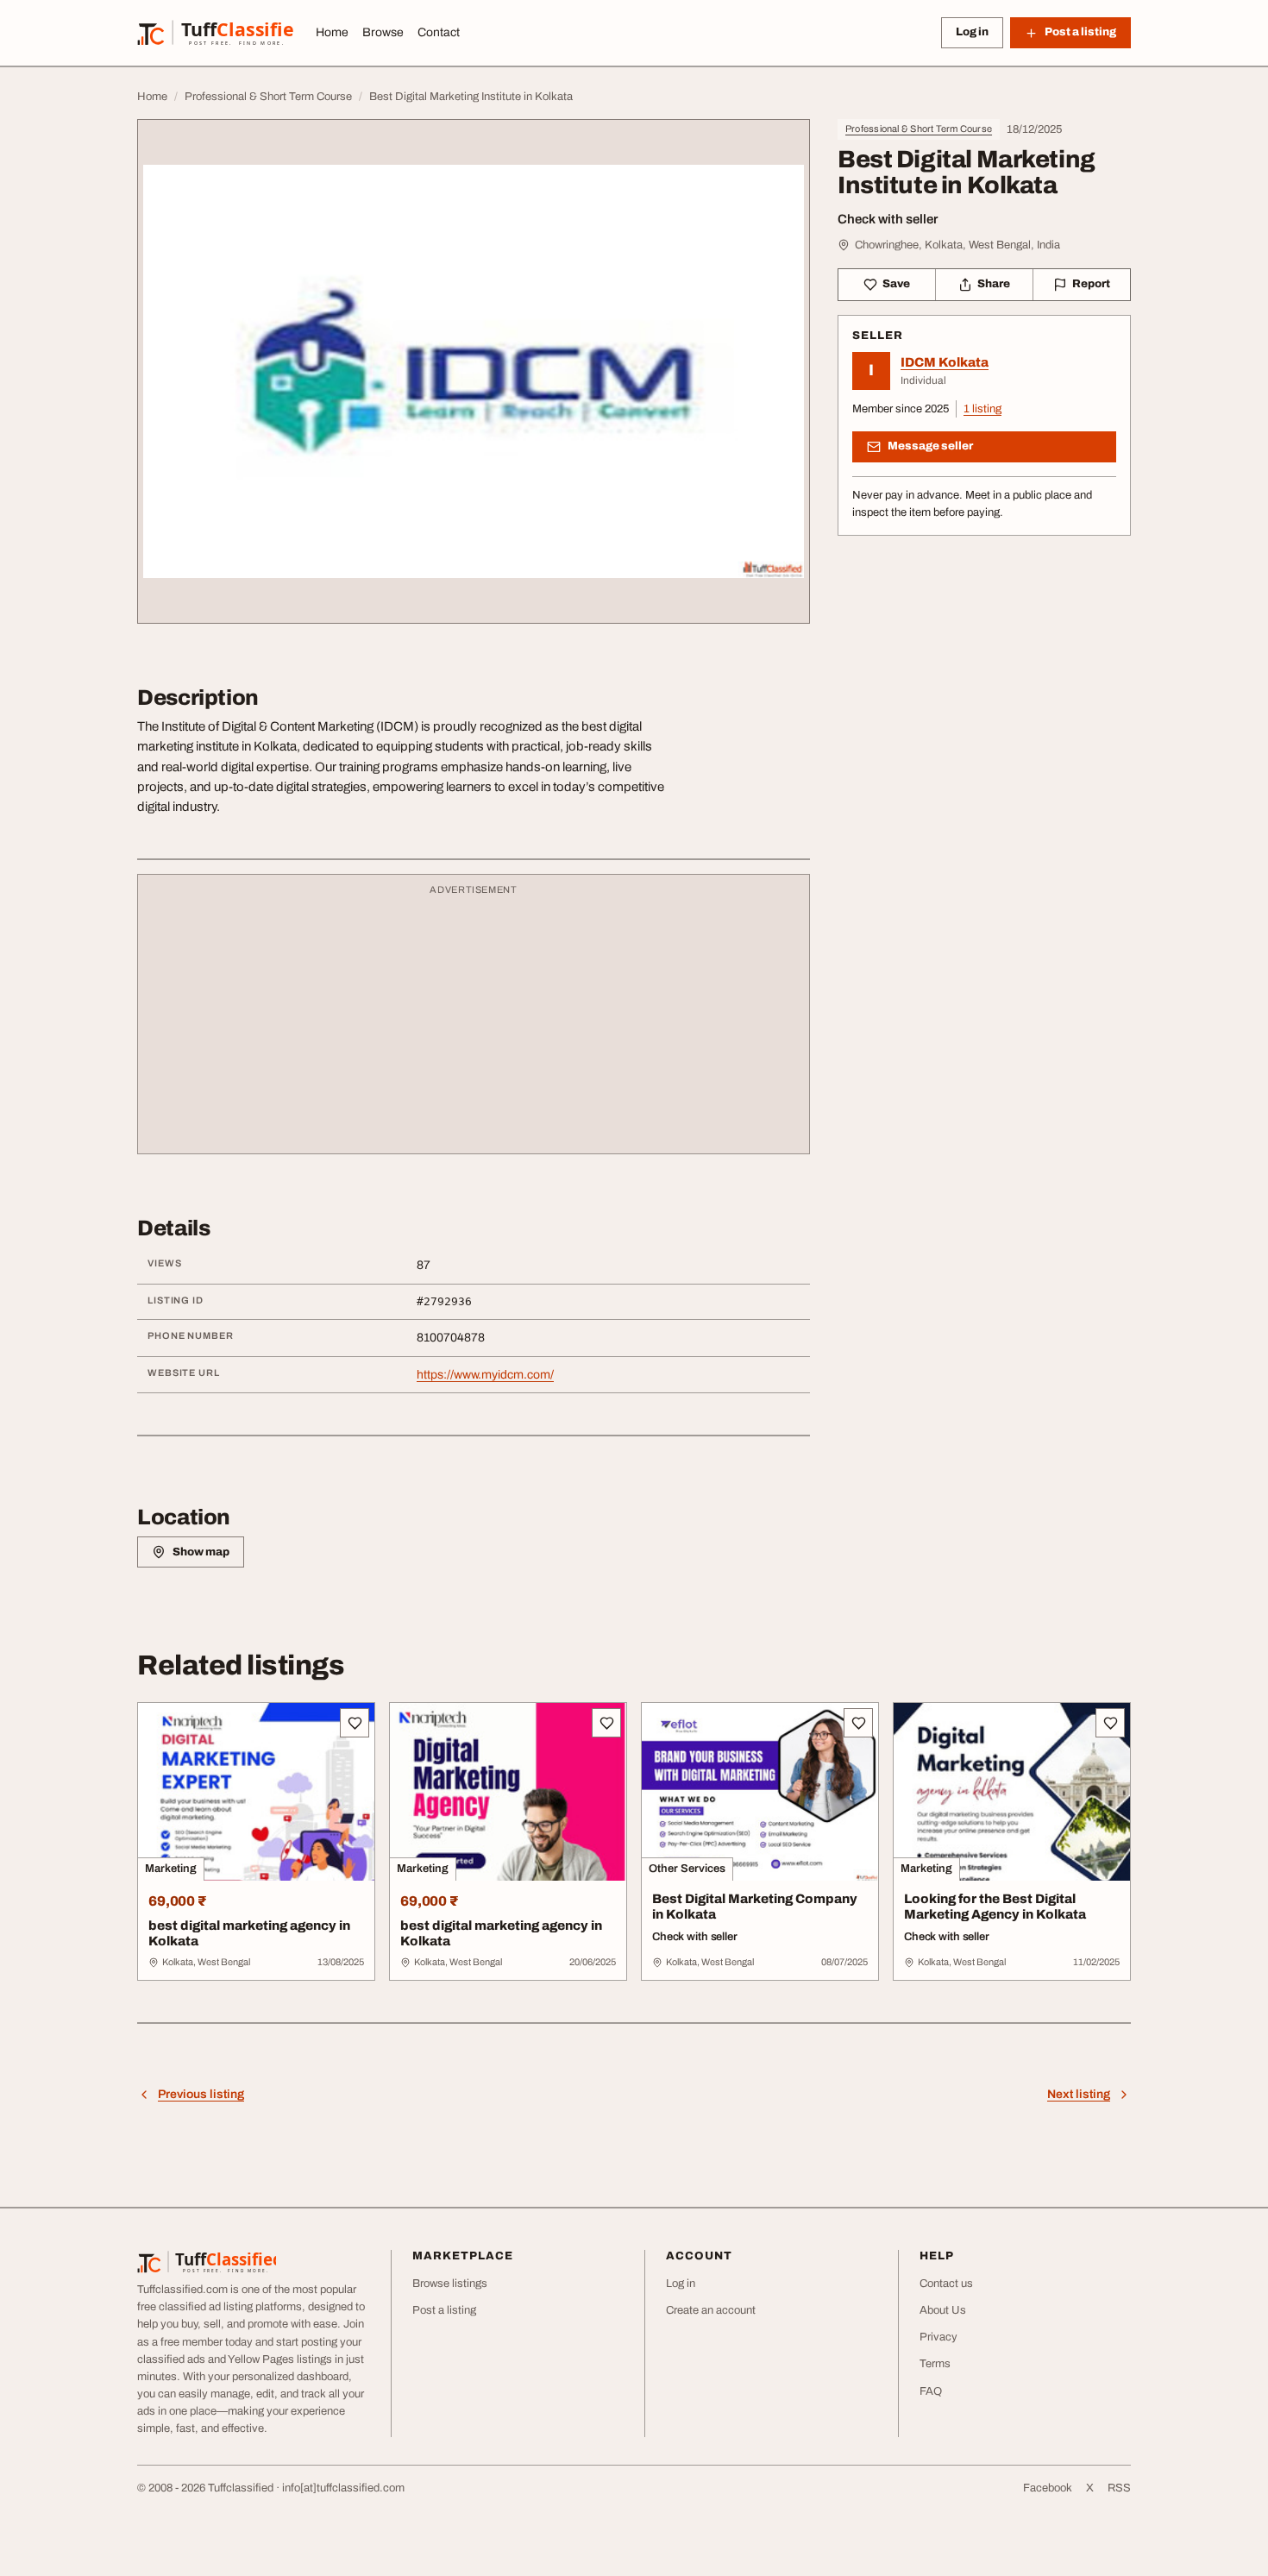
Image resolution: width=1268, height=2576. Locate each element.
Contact (439, 32)
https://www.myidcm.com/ (485, 1375)
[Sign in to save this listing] (355, 1723)
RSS (1119, 2488)
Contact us (946, 2284)
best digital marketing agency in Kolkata (249, 1934)
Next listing (1079, 2094)
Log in (972, 32)
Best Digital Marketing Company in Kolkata (755, 1907)
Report (1091, 284)
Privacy (938, 2337)
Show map (201, 1552)
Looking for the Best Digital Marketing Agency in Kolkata (995, 1907)
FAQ (931, 2391)
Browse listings (450, 2284)
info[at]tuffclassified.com (343, 2488)
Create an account (711, 2310)
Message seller (930, 446)
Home (332, 32)
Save (896, 284)
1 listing (982, 409)
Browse (383, 32)
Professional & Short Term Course (919, 129)
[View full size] (474, 371)
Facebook (1048, 2488)
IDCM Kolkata (945, 362)
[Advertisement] (474, 1022)
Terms (935, 2364)
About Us (943, 2310)
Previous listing (201, 2094)
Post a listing (444, 2310)
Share (994, 284)
